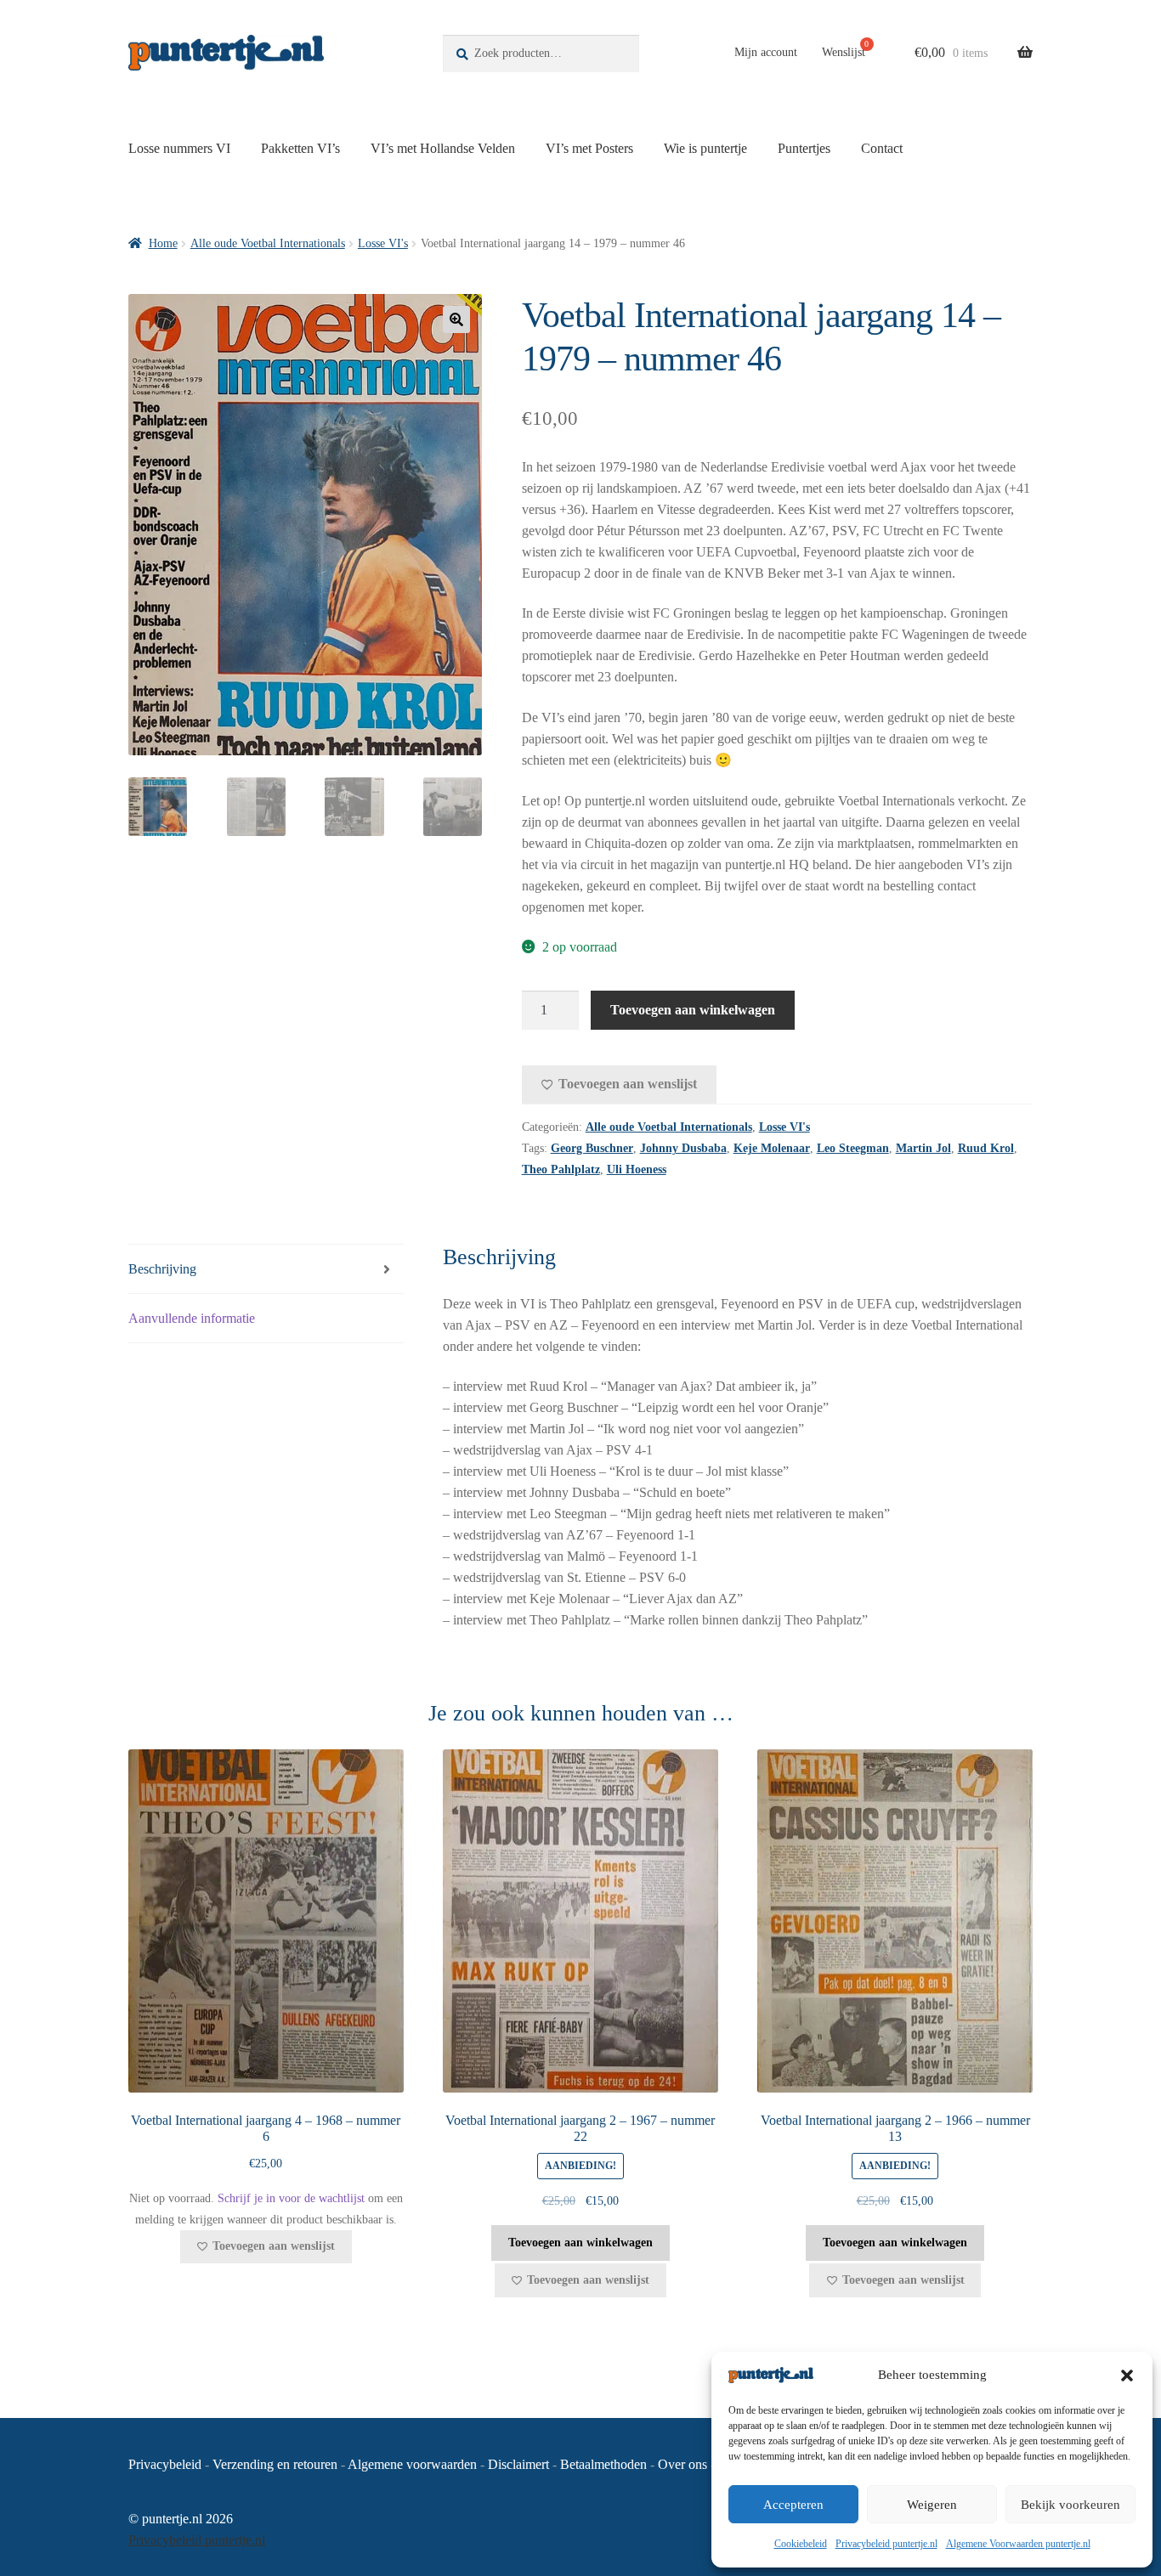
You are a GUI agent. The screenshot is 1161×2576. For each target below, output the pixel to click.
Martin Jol (923, 1148)
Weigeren (932, 2505)
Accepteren (793, 2505)
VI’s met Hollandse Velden (443, 148)
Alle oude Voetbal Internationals (268, 243)
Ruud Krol (986, 1148)
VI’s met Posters (589, 148)
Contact (882, 148)
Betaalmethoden (603, 2464)
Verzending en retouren (275, 2464)
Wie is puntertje (705, 148)
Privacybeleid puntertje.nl (886, 2544)
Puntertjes (804, 148)
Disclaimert (518, 2464)
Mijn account (766, 52)
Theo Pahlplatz (561, 1169)
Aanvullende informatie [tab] (192, 1318)
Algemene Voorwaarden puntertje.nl (1018, 2544)
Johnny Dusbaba (683, 1148)
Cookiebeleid (801, 2544)
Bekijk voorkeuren (1070, 2505)
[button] (1127, 2375)
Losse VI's (383, 243)
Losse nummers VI (179, 148)
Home (163, 243)
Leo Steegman (853, 1148)
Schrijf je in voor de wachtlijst (291, 2198)
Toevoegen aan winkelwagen (693, 1010)
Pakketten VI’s (300, 148)
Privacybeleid (165, 2464)
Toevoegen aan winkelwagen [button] (580, 2243)
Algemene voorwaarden (412, 2464)
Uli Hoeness (637, 1169)
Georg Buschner (592, 1148)
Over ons (682, 2464)
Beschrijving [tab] (162, 1269)
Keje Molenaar (772, 1148)
